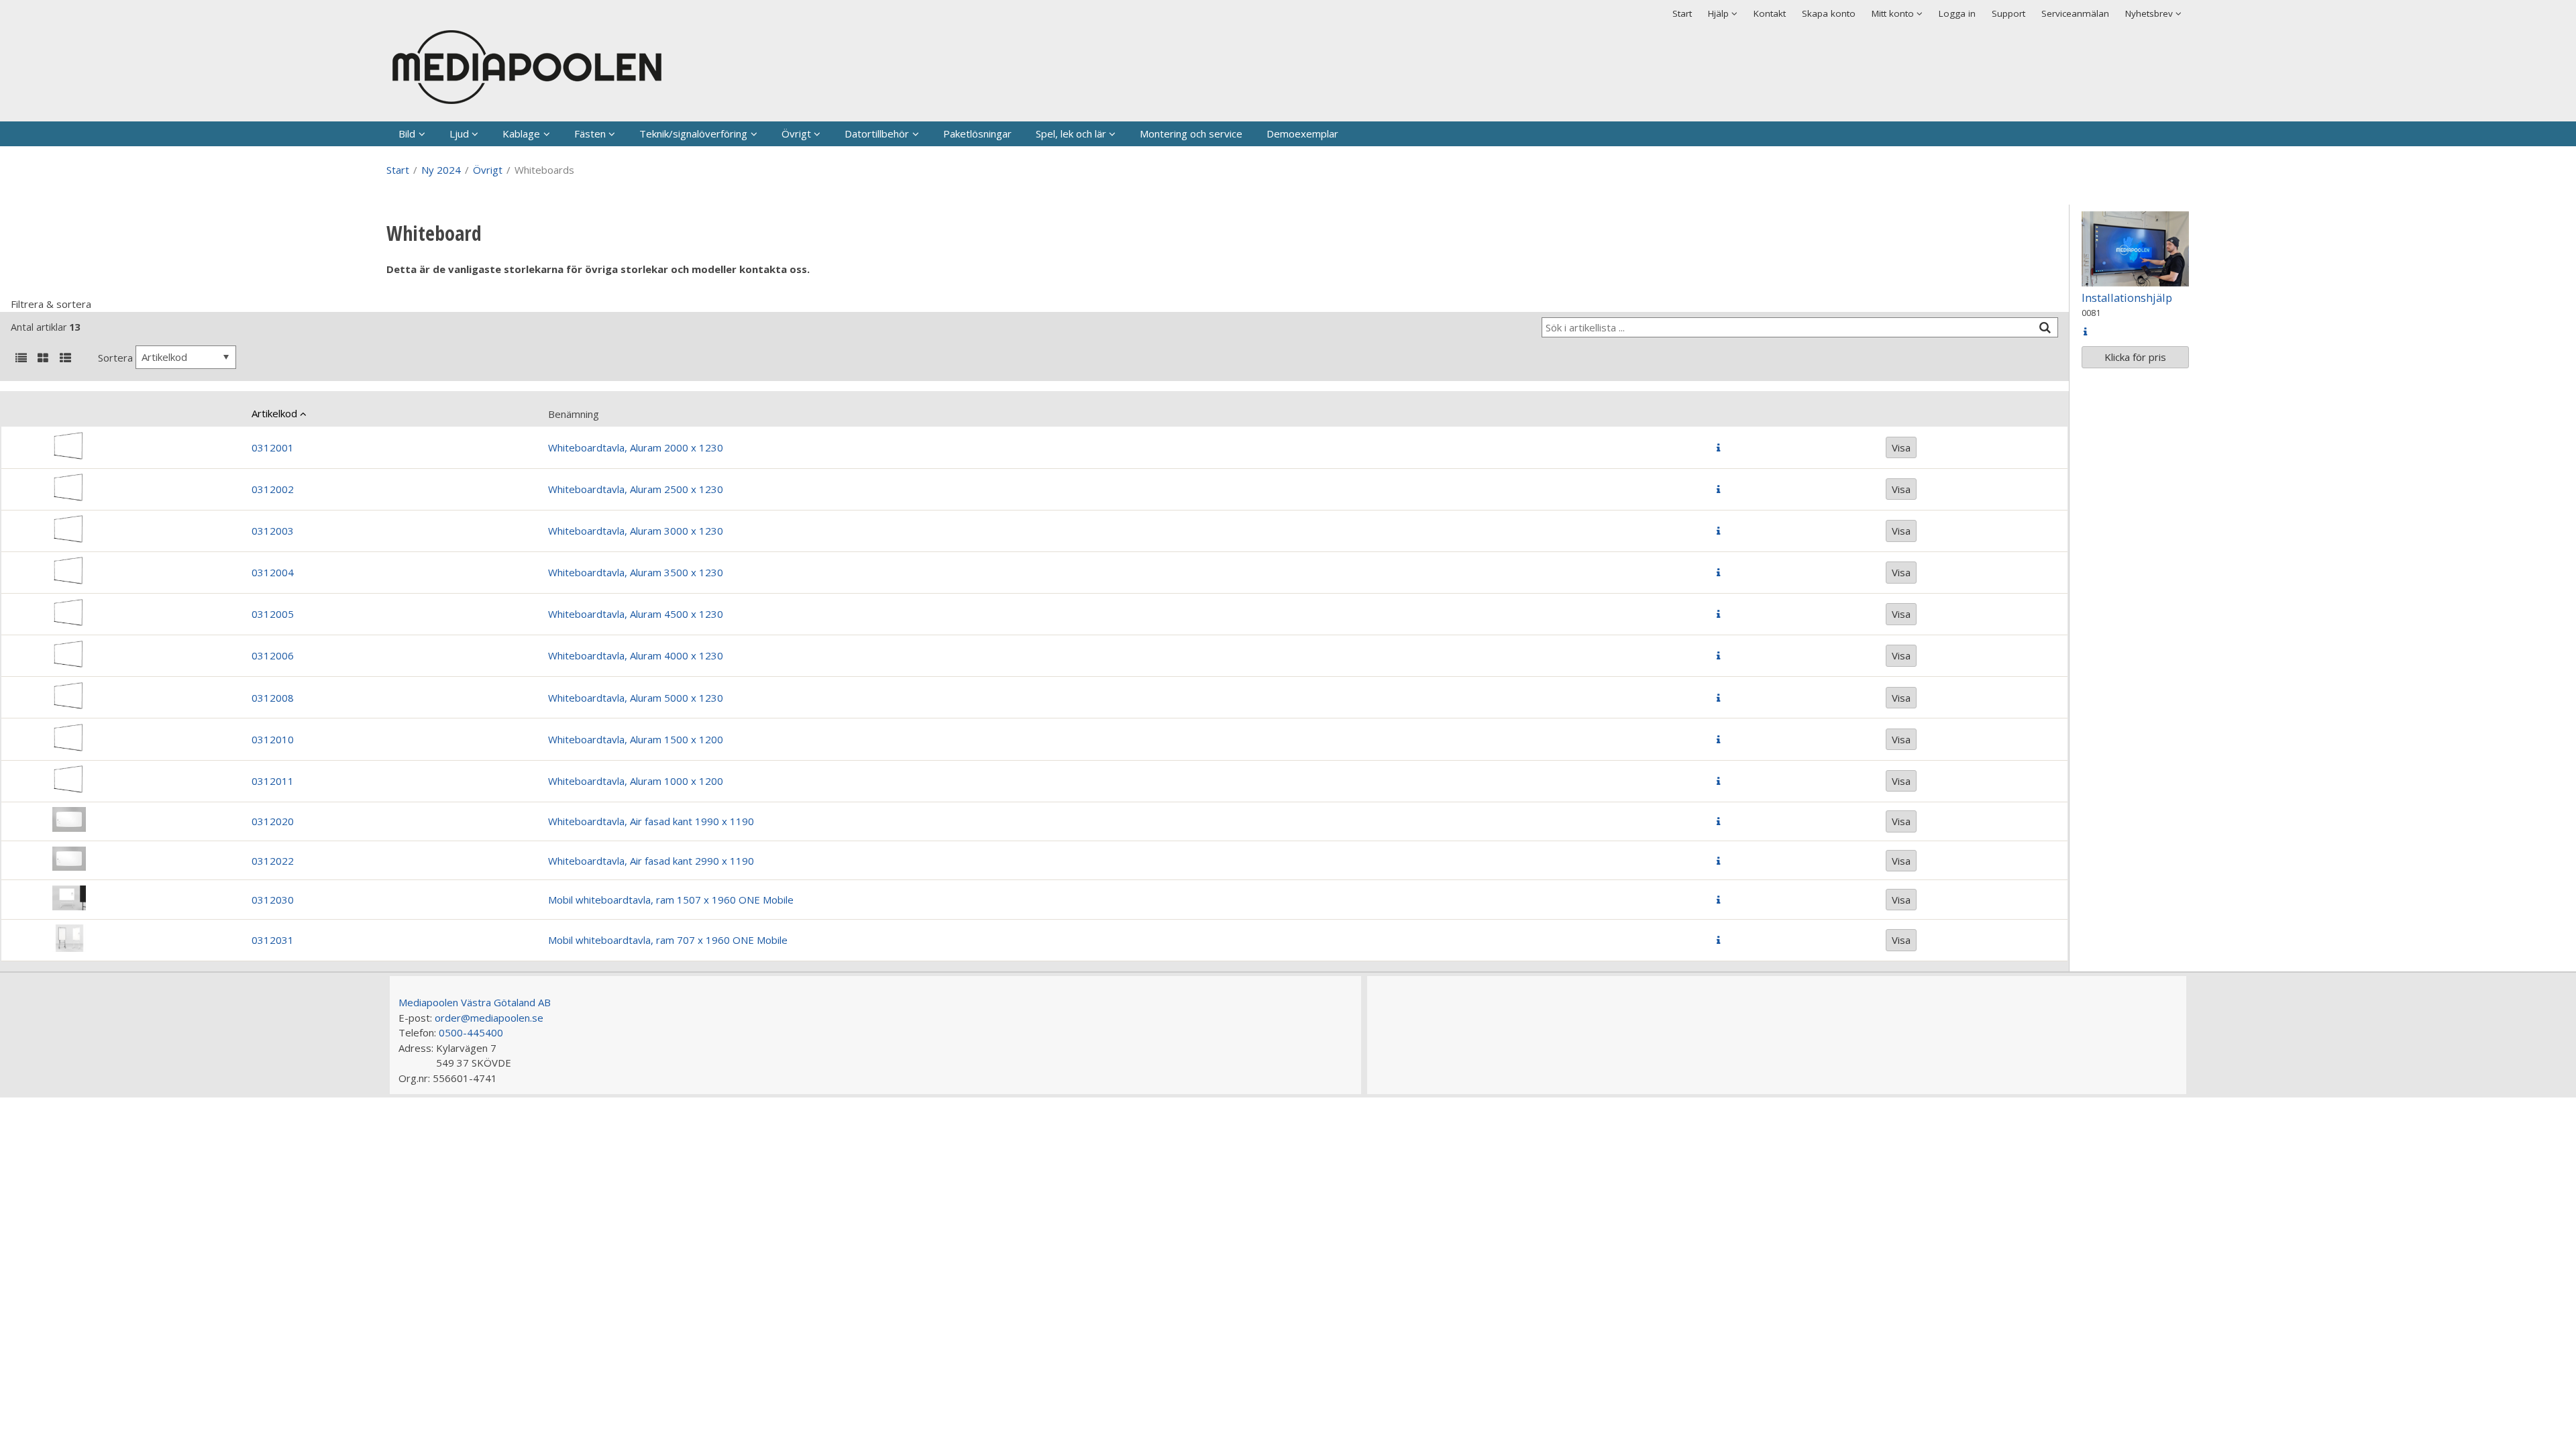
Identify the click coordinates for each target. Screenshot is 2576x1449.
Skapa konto (1829, 13)
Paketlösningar (977, 133)
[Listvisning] (21, 359)
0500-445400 (471, 1032)
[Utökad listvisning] (65, 359)
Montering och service (1191, 133)
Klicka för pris (2135, 357)
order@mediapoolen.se (489, 1018)
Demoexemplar (1302, 133)
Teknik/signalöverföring (693, 133)
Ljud (459, 133)
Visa (1901, 447)
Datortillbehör (877, 133)
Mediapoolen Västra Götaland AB (475, 1002)
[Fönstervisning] (43, 359)
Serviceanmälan (2075, 13)
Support (2008, 13)
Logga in (1957, 13)
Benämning (574, 414)
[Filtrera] (2045, 328)
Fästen (590, 133)
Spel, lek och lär (1071, 133)
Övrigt (796, 133)
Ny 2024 (441, 170)
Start (1682, 13)
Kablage (521, 133)
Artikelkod (274, 413)
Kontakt (1770, 13)
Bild (407, 133)
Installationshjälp (2127, 298)
